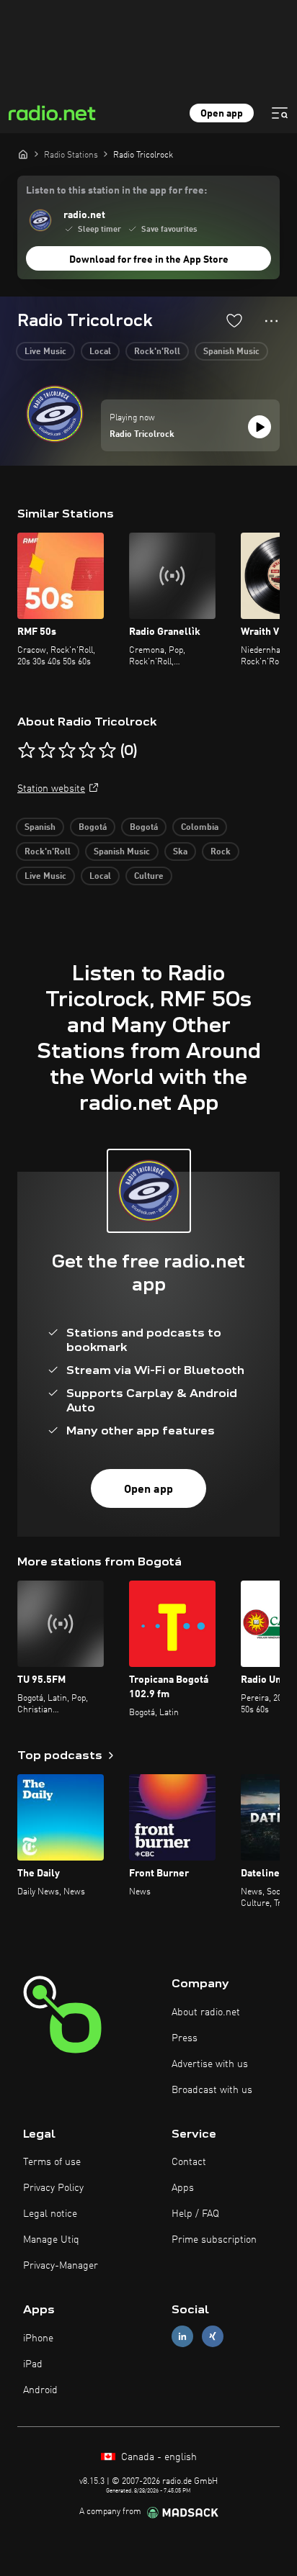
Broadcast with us (212, 2090)
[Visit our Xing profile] (213, 2337)
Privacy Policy (53, 2188)
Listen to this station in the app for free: (116, 191)
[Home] (23, 154)
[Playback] (260, 427)
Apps (183, 2188)
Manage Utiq (51, 2240)
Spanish (40, 828)
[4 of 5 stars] (87, 751)
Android (40, 2390)
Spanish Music (231, 352)
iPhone (38, 2338)
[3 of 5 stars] (67, 751)
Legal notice (50, 2214)
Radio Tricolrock (142, 435)
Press (185, 2038)
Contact (189, 2162)
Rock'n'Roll (157, 352)
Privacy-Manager (61, 2266)
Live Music (45, 352)
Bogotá (93, 828)
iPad (33, 2364)
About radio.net (206, 2012)
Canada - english (158, 2457)
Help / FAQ (195, 2214)
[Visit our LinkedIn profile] (182, 2337)
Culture (149, 877)
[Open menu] (280, 113)
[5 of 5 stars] (107, 751)
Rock (221, 852)
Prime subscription (214, 2240)
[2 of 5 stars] (47, 751)
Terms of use (52, 2162)
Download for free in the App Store (149, 260)
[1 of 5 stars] (27, 751)
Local (100, 352)
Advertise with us (210, 2064)
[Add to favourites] (234, 320)
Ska (180, 852)
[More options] (271, 321)
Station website (51, 789)
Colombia (200, 828)
